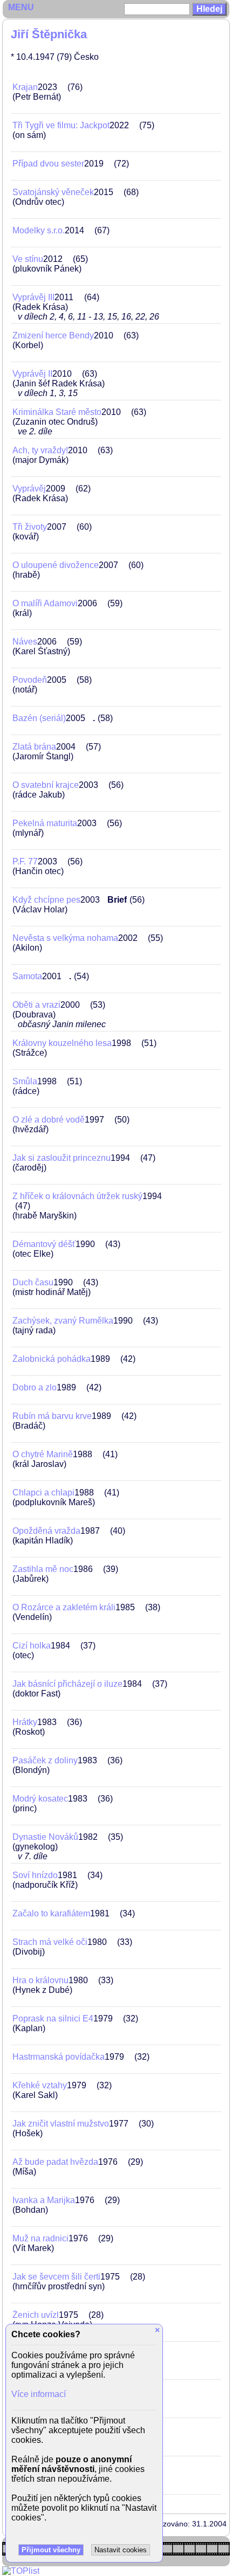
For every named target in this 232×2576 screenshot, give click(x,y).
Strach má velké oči (50, 1942)
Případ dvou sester (48, 164)
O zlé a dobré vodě (49, 1120)
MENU (21, 7)
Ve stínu (28, 259)
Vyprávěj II (32, 374)
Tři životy (30, 527)
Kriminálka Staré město (57, 412)
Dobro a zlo (35, 1387)
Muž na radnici (40, 2238)
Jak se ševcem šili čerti (56, 2277)
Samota (27, 976)
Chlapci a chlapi (43, 1493)
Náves (25, 642)
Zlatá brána (34, 747)
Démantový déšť (44, 1244)
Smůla (25, 1081)
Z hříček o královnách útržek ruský (77, 1196)
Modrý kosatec (40, 1799)
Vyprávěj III (33, 297)
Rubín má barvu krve (52, 1416)
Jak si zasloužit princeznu (62, 1158)
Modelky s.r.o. (39, 230)
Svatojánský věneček (53, 192)
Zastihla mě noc (43, 1569)
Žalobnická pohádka (52, 1359)
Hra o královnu (40, 1980)
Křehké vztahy (40, 2085)
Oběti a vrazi (36, 1005)
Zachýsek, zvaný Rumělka (63, 1321)
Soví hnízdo (35, 1875)
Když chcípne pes (46, 900)
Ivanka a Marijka (44, 2200)
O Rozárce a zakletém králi (64, 1607)
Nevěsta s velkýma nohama (65, 938)
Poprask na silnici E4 (53, 2018)
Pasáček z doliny (45, 1760)
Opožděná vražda (46, 1531)
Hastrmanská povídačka (59, 2057)
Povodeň (30, 680)
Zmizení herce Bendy (53, 335)
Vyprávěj (29, 489)
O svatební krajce (46, 785)
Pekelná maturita (45, 823)
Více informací (39, 2394)
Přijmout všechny (51, 2550)
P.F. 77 (25, 861)
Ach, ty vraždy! (40, 450)
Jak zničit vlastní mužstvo (61, 2124)
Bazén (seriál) (39, 718)
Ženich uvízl (36, 2315)
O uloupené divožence (56, 565)
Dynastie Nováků (45, 1837)
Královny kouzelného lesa (62, 1043)
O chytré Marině (43, 1454)
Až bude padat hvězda (55, 2162)
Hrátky (25, 1722)
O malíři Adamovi (45, 603)
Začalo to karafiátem (51, 1913)
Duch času (33, 1282)
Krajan (25, 87)
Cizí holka (32, 1646)
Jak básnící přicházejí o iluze (67, 1684)
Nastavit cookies (121, 2550)
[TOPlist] (21, 2571)
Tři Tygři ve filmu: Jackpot (61, 125)
